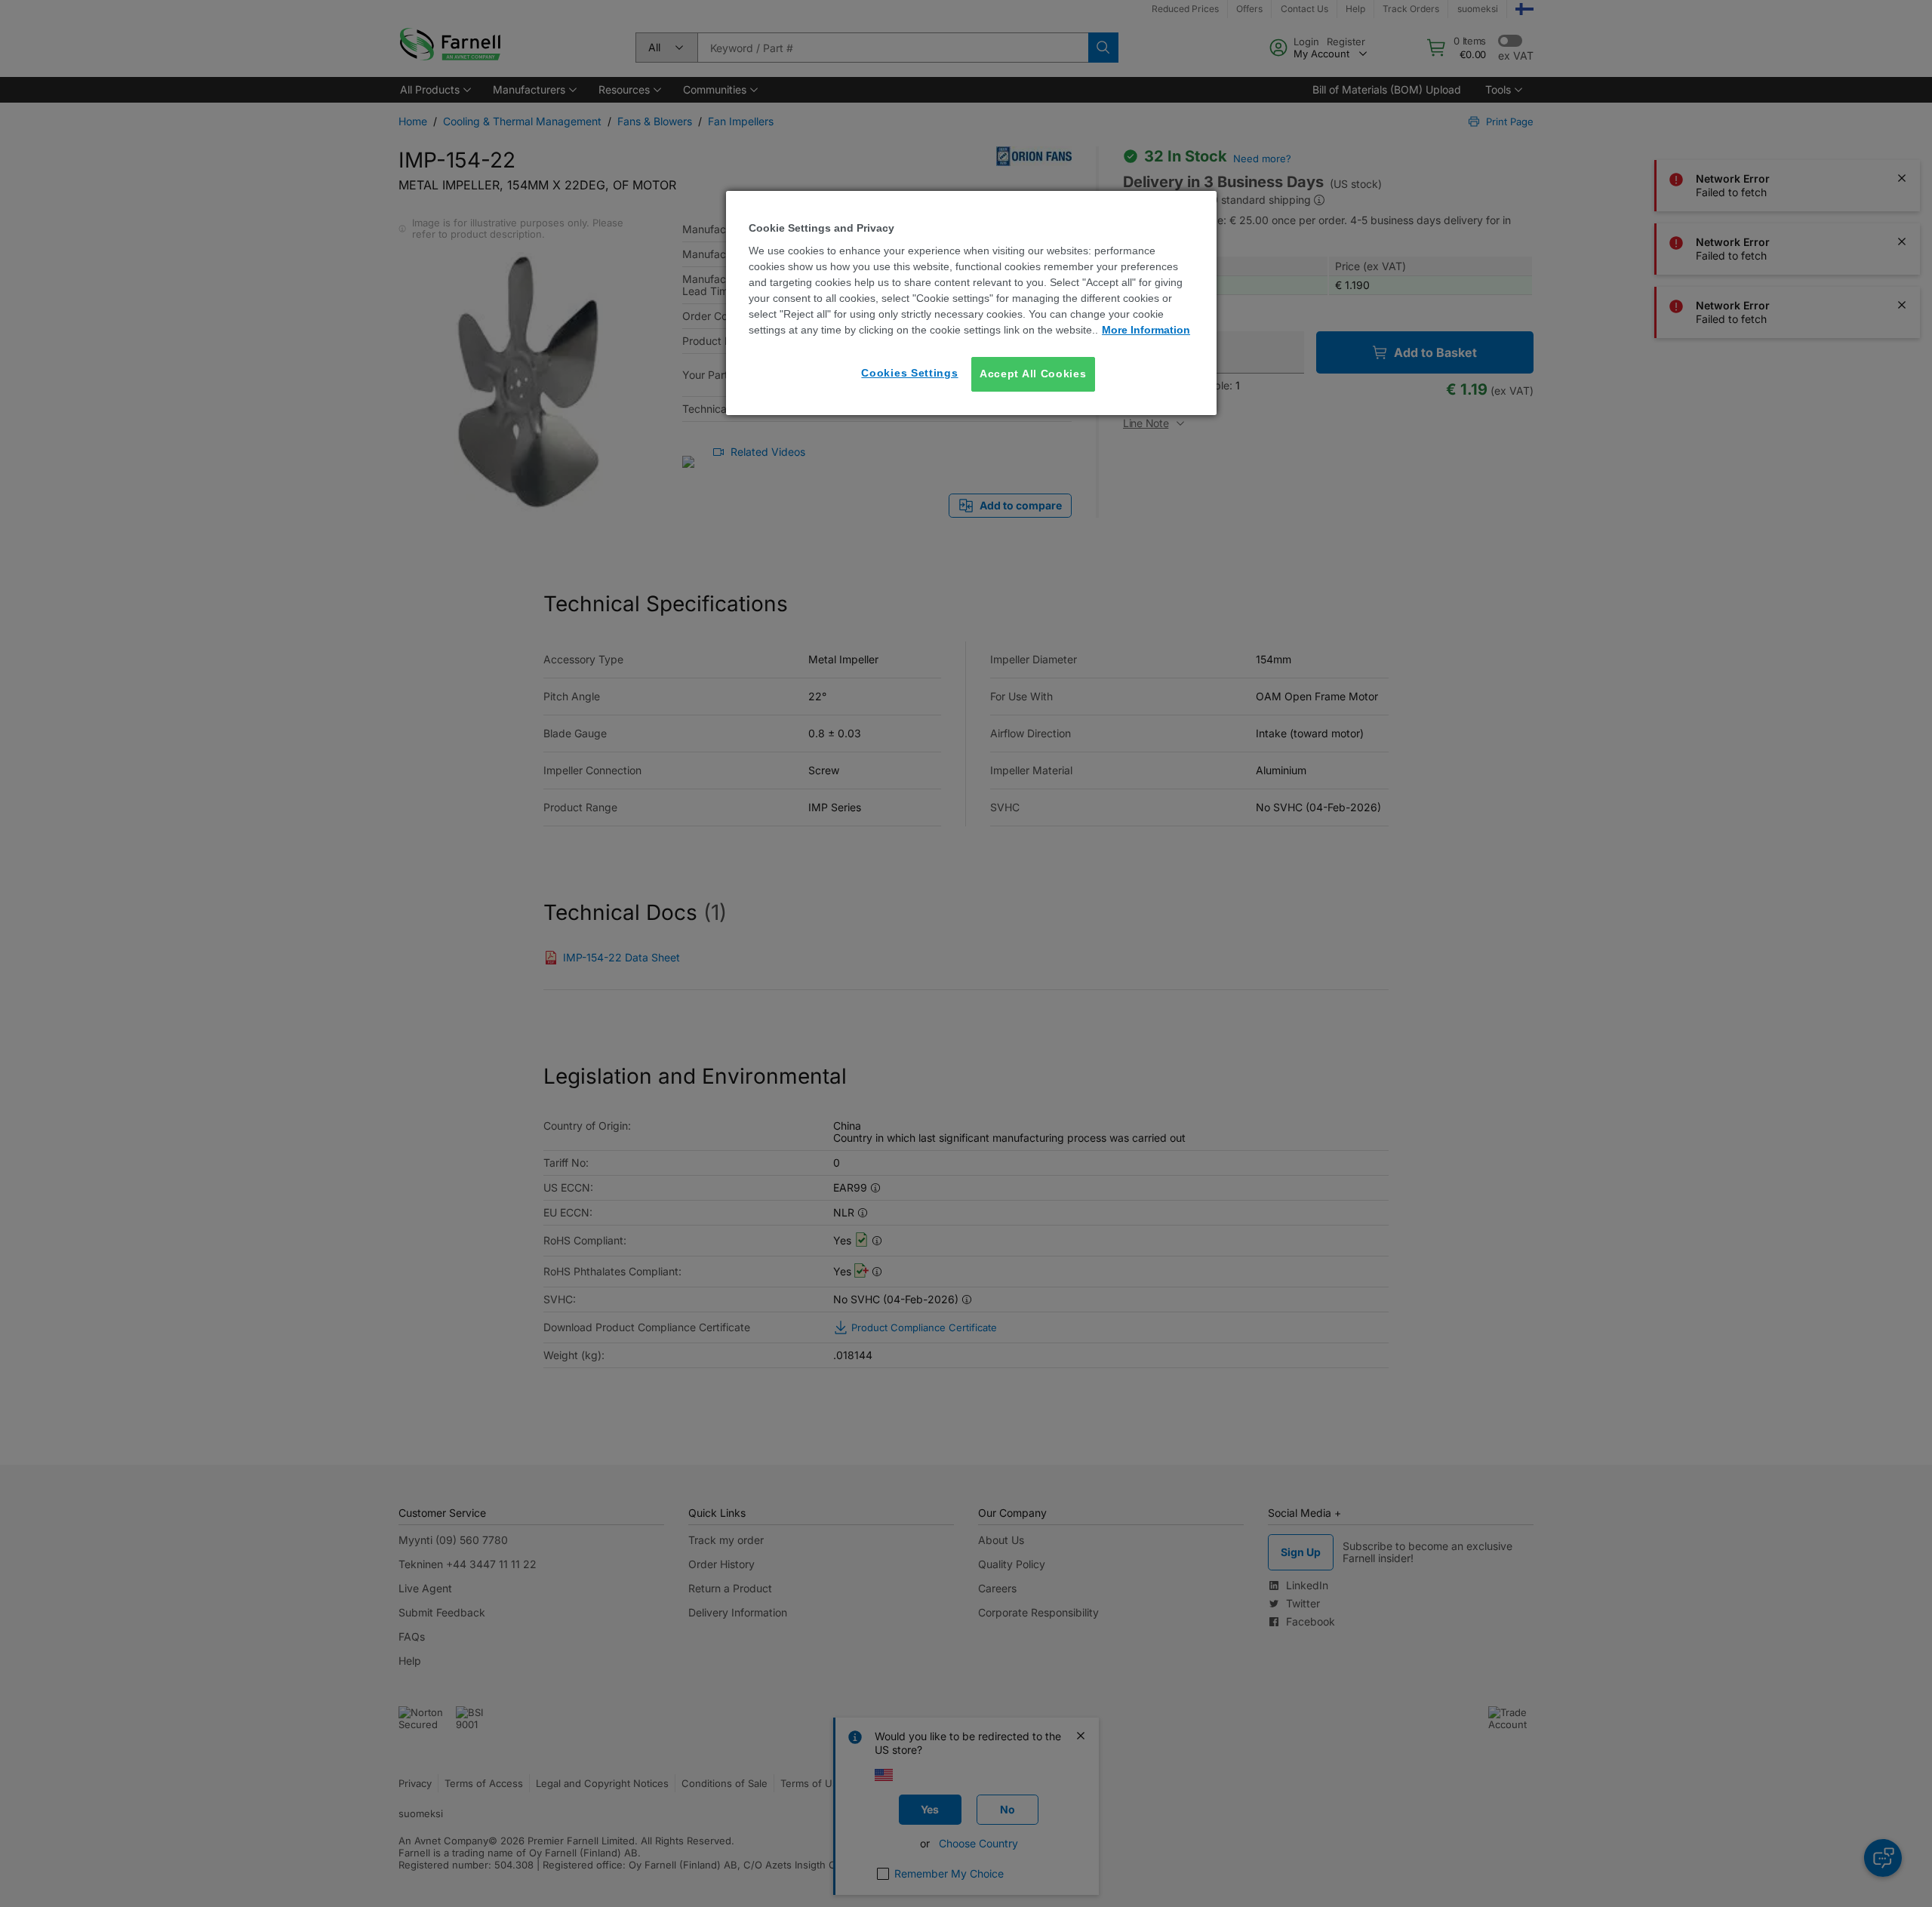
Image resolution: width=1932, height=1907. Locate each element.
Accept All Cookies (1033, 374)
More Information (1146, 330)
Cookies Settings (909, 373)
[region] (971, 303)
